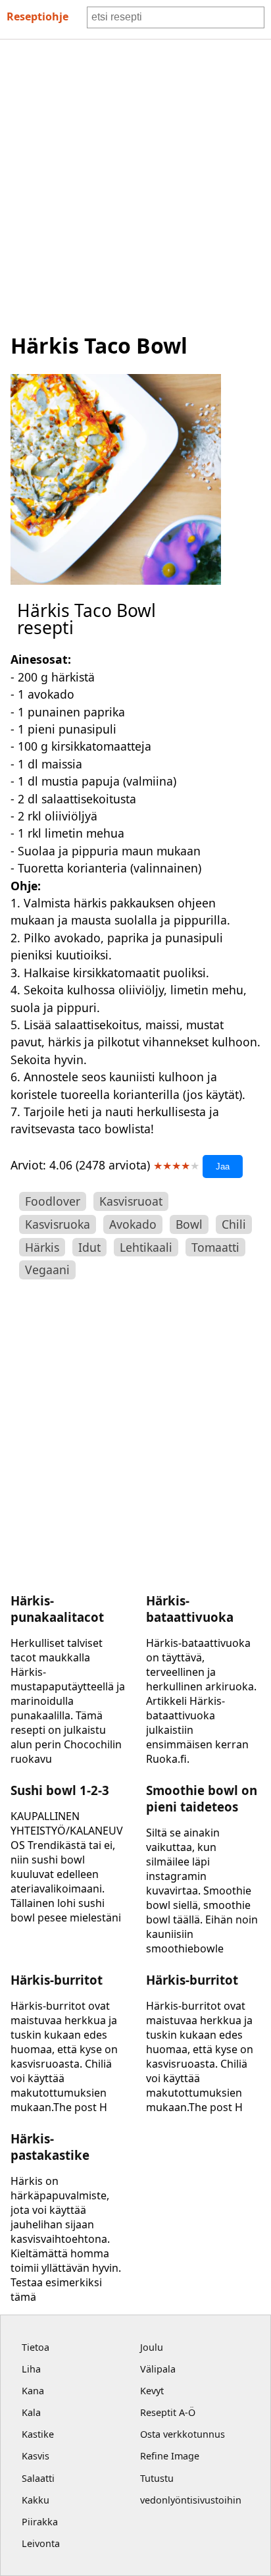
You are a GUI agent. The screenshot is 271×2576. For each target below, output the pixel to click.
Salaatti (38, 2478)
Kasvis (36, 2456)
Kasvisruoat (131, 1201)
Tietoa (36, 2347)
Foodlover (53, 1201)
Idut (89, 1247)
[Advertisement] (135, 182)
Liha (31, 2369)
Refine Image (170, 2456)
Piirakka (40, 2522)
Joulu (152, 2347)
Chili (234, 1224)
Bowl (189, 1224)
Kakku (36, 2500)
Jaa (223, 1167)
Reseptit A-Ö (168, 2412)
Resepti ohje (37, 16)
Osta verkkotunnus (183, 2434)
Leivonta (41, 2543)
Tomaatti (215, 1247)
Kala (31, 2412)
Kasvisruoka (58, 1224)
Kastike (38, 2434)
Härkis (42, 1247)
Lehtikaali (146, 1247)
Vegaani (47, 1270)
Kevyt (152, 2391)
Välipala (158, 2369)
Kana (33, 2391)
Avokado (133, 1224)
